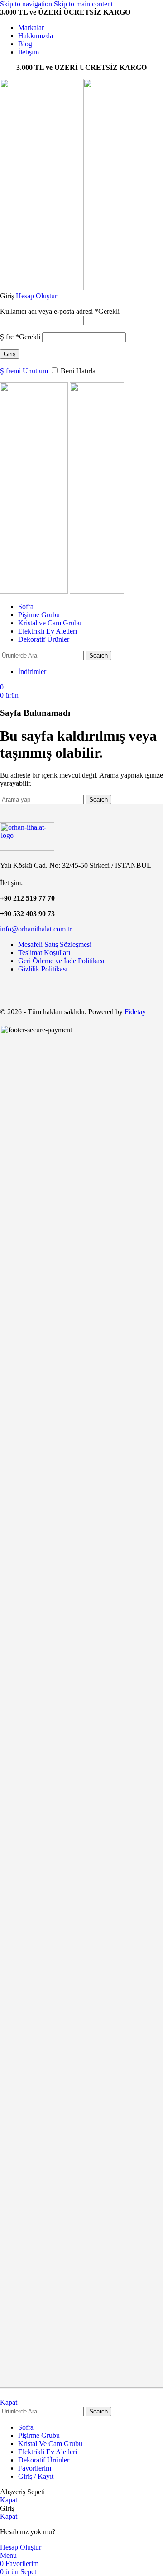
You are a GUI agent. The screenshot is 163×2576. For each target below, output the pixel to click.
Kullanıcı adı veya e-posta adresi (60, 311)
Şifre (20, 337)
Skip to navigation (27, 4)
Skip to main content (83, 4)
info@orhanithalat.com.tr (36, 929)
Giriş (10, 354)
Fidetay (135, 1012)
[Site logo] (42, 288)
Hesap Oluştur (36, 296)
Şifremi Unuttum (24, 371)
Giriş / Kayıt (36, 2476)
